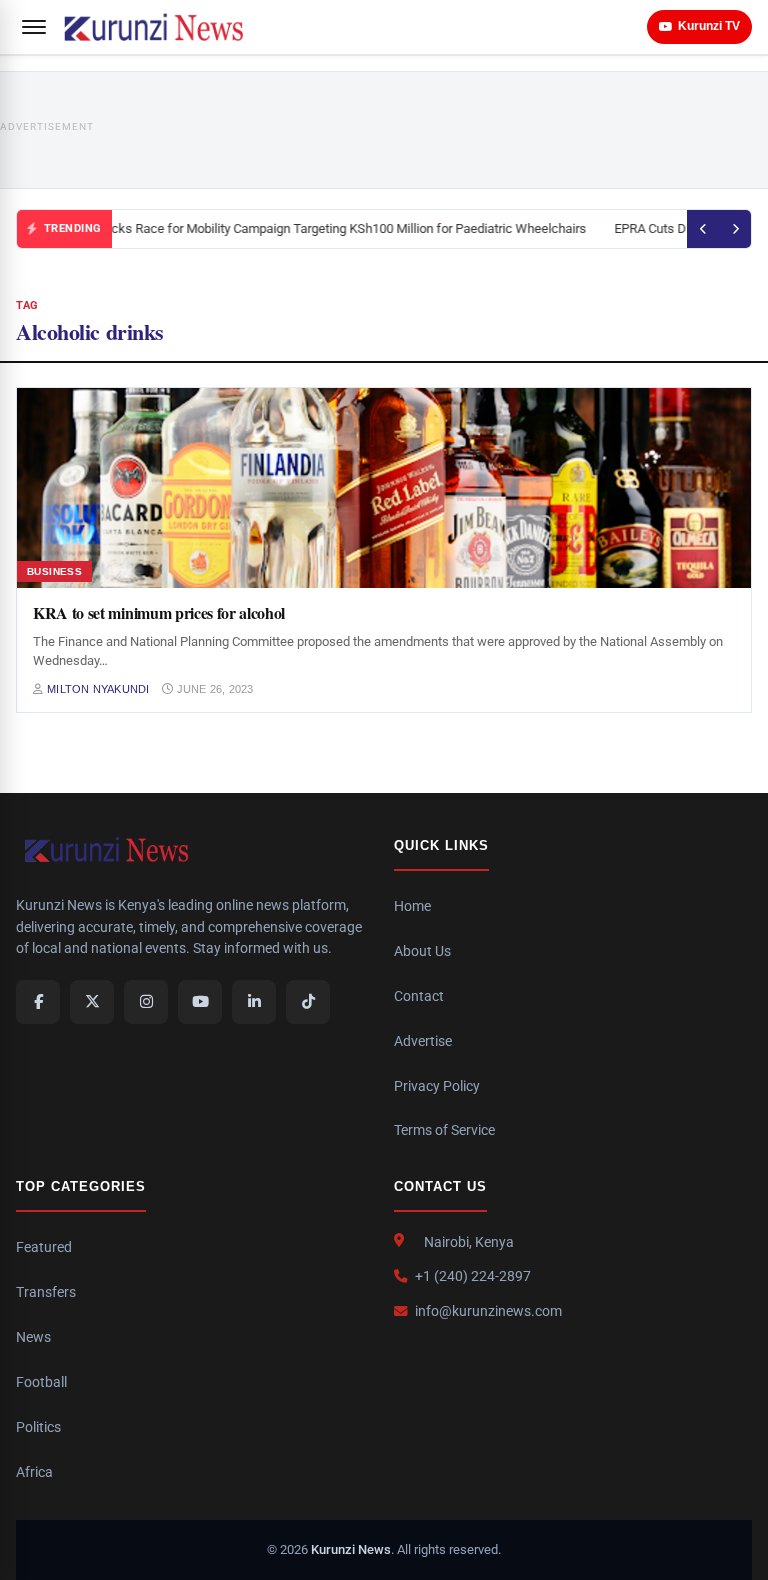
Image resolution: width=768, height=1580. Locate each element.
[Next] (735, 229)
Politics (38, 1427)
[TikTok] (308, 1002)
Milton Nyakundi (98, 689)
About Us (422, 951)
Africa (34, 1472)
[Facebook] (38, 1002)
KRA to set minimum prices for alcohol (159, 612)
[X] (92, 1002)
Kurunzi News (351, 1549)
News (33, 1337)
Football (41, 1382)
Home (412, 906)
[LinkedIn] (254, 1002)
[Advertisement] (431, 130)
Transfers (46, 1292)
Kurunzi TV (709, 26)
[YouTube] (200, 1002)
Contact (419, 996)
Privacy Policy (437, 1086)
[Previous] (703, 229)
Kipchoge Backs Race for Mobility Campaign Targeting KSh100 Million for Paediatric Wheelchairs (310, 228)
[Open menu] (34, 27)
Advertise (423, 1041)
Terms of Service (444, 1130)
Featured (44, 1247)
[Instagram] (146, 1002)
